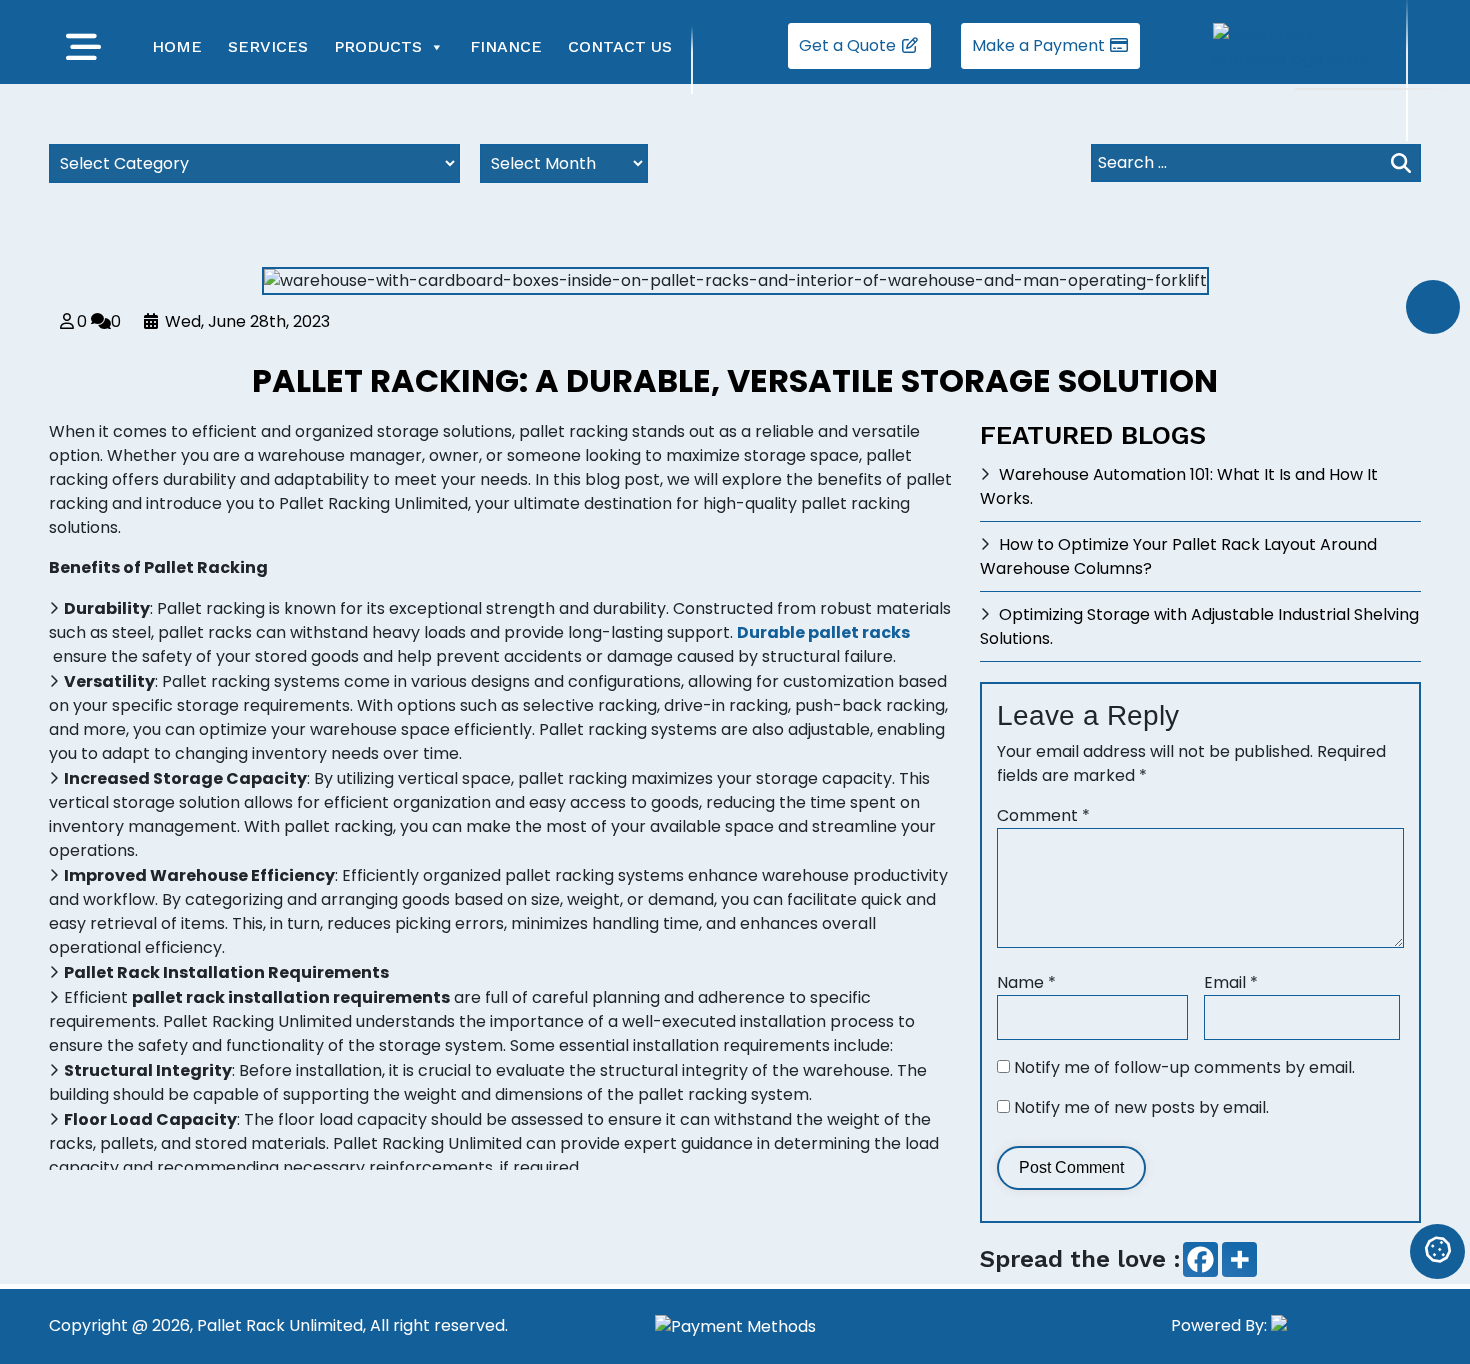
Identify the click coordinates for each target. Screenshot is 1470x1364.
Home (177, 46)
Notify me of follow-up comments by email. (1184, 1067)
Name (1026, 982)
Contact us (620, 46)
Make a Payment (1040, 45)
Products (378, 46)
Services (268, 46)
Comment (1043, 815)
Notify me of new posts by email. (1141, 1107)
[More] (1239, 1259)
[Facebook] (1200, 1259)
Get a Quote (849, 45)
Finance (506, 46)
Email (1231, 982)
